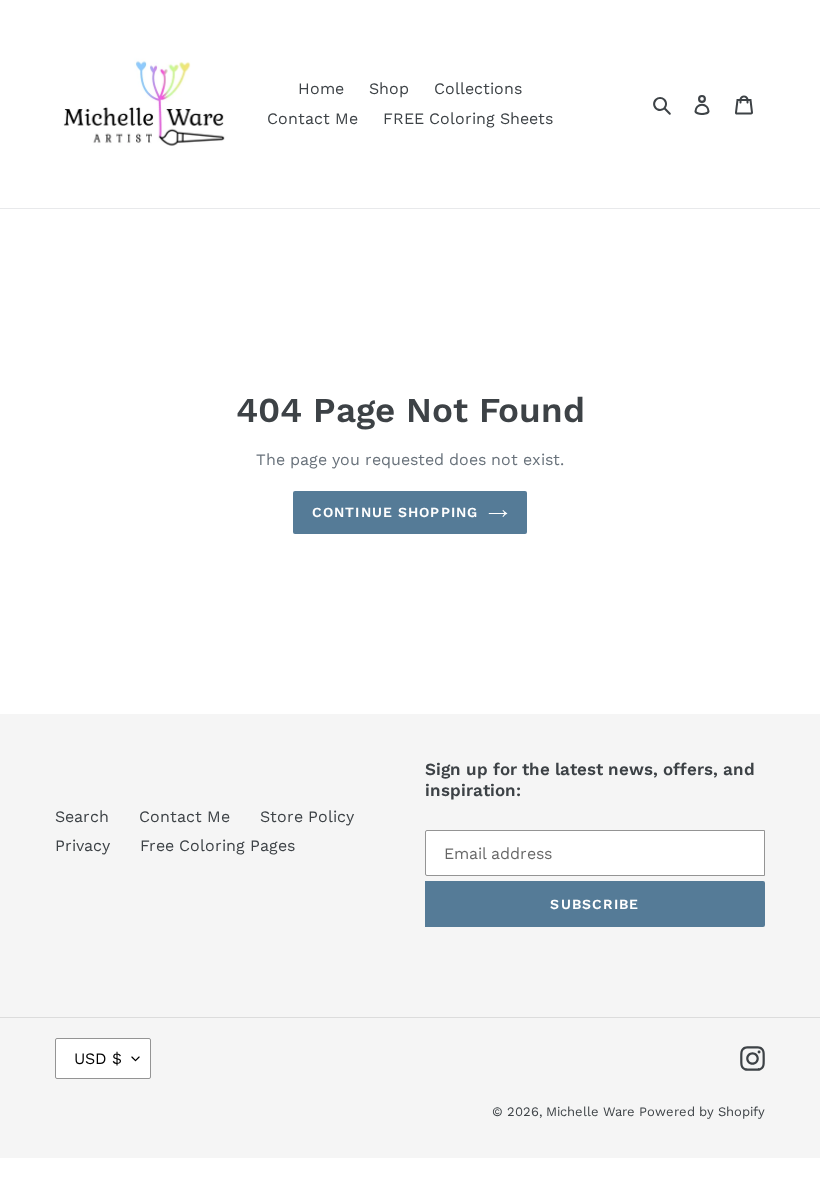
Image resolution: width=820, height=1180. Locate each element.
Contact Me (184, 816)
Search (82, 816)
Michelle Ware (592, 1111)
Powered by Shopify (702, 1111)
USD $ (98, 1058)
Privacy (82, 845)
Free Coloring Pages (217, 845)
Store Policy (307, 816)
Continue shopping (395, 512)
